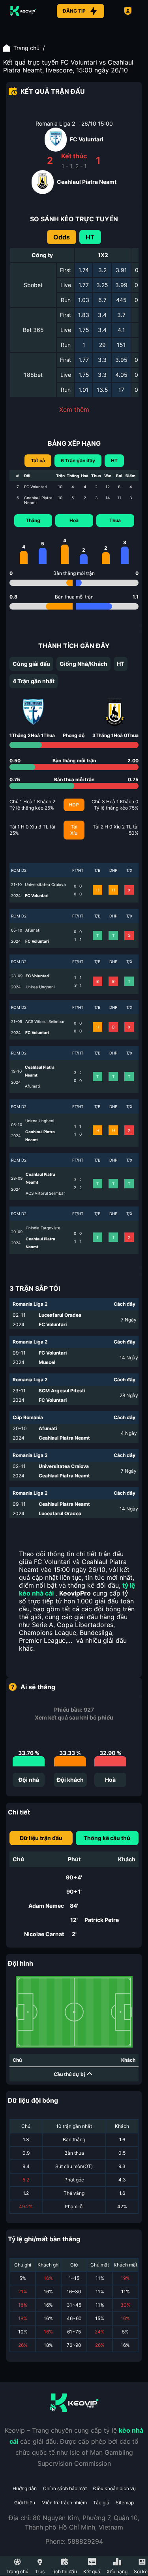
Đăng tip (74, 11)
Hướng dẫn (25, 2488)
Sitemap (125, 2503)
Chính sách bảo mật (65, 2488)
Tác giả (101, 2503)
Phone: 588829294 (74, 2541)
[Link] (23, 11)
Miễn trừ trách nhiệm (64, 2503)
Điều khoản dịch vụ (114, 2488)
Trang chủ (26, 48)
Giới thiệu (25, 2503)
